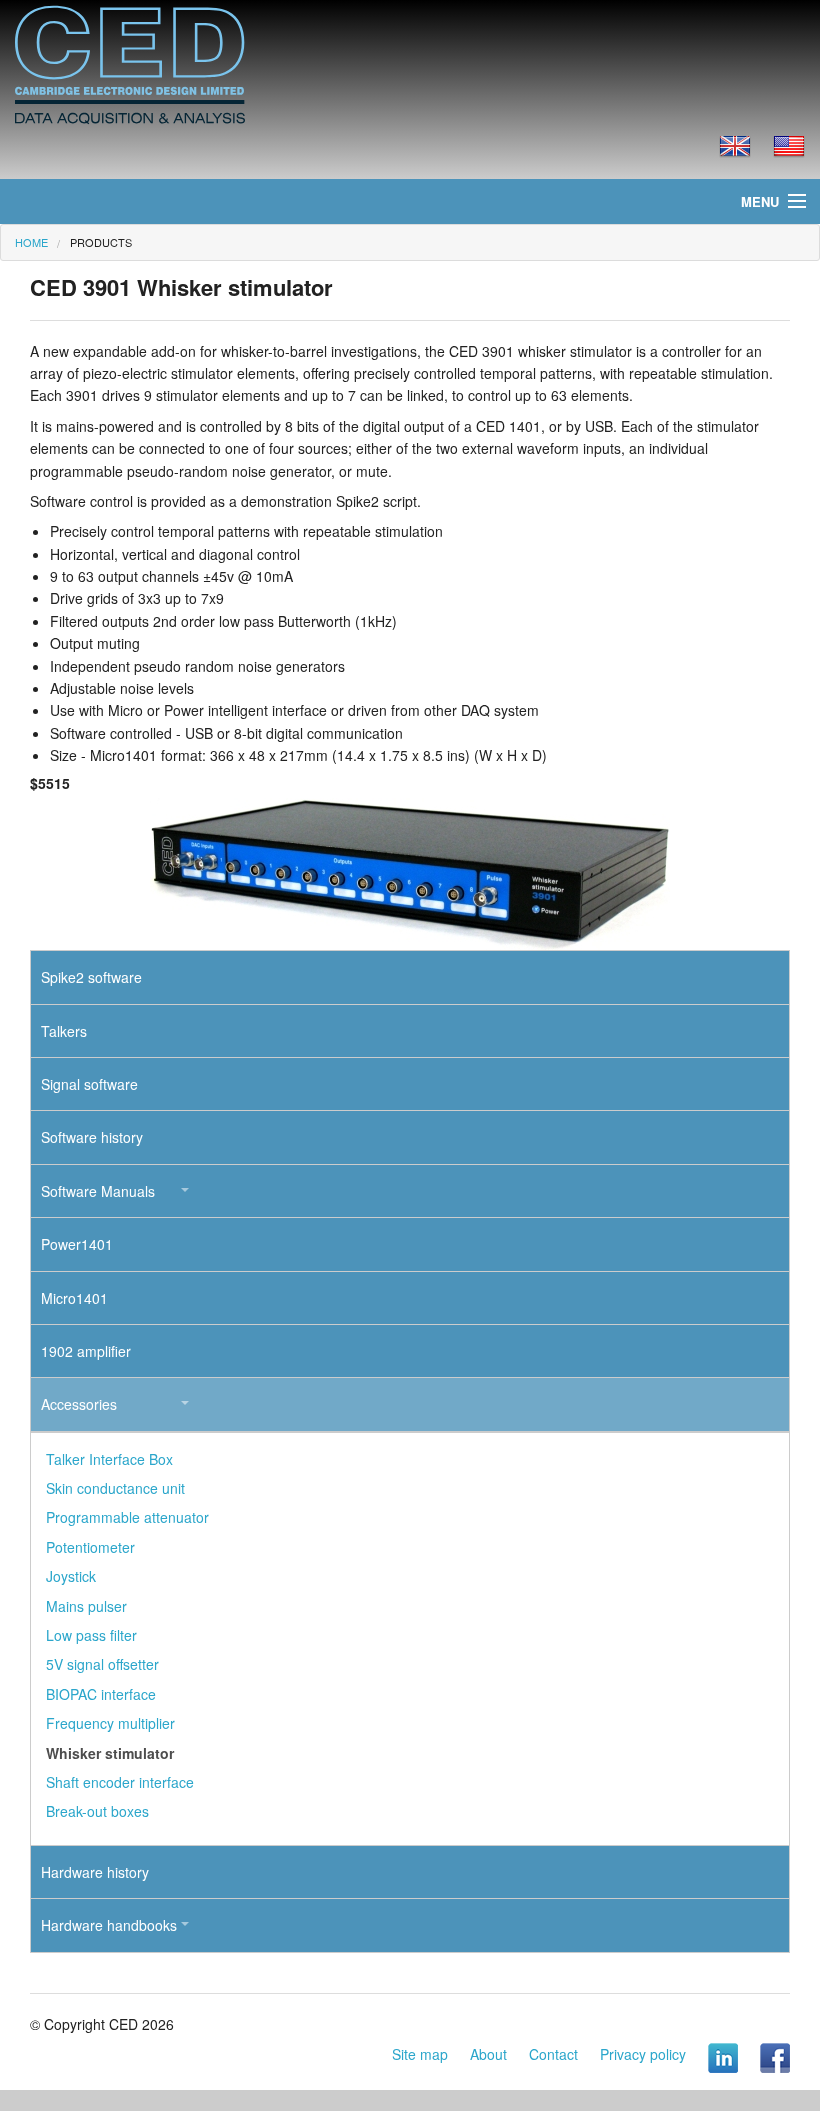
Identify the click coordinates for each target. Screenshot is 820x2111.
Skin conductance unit (115, 1488)
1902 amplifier (86, 1351)
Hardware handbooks (109, 1925)
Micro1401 (74, 1298)
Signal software (89, 1084)
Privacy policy (643, 2054)
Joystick (71, 1576)
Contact (553, 2054)
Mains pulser (86, 1606)
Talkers (64, 1031)
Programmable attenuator (127, 1517)
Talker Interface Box (109, 1459)
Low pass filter (91, 1635)
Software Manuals (98, 1191)
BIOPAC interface (101, 1694)
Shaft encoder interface (120, 1782)
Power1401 (77, 1244)
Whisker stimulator (110, 1753)
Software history (92, 1137)
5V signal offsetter (102, 1664)
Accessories (79, 1404)
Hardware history (95, 1872)
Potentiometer (90, 1547)
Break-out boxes (97, 1811)
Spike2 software (91, 977)
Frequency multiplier (110, 1723)
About (488, 2054)
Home (31, 242)
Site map (420, 2054)
